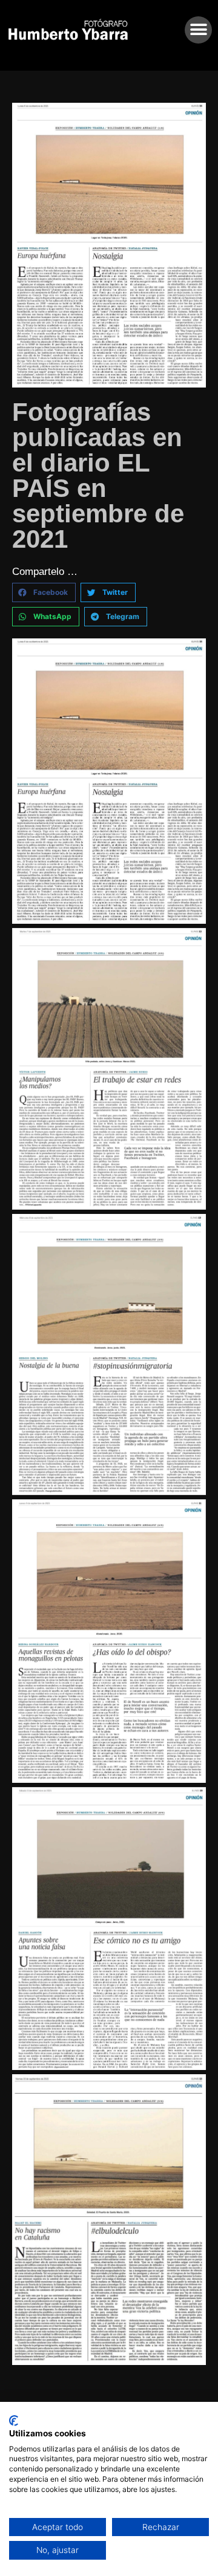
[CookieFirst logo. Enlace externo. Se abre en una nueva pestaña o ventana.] (14, 2421)
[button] (198, 30)
